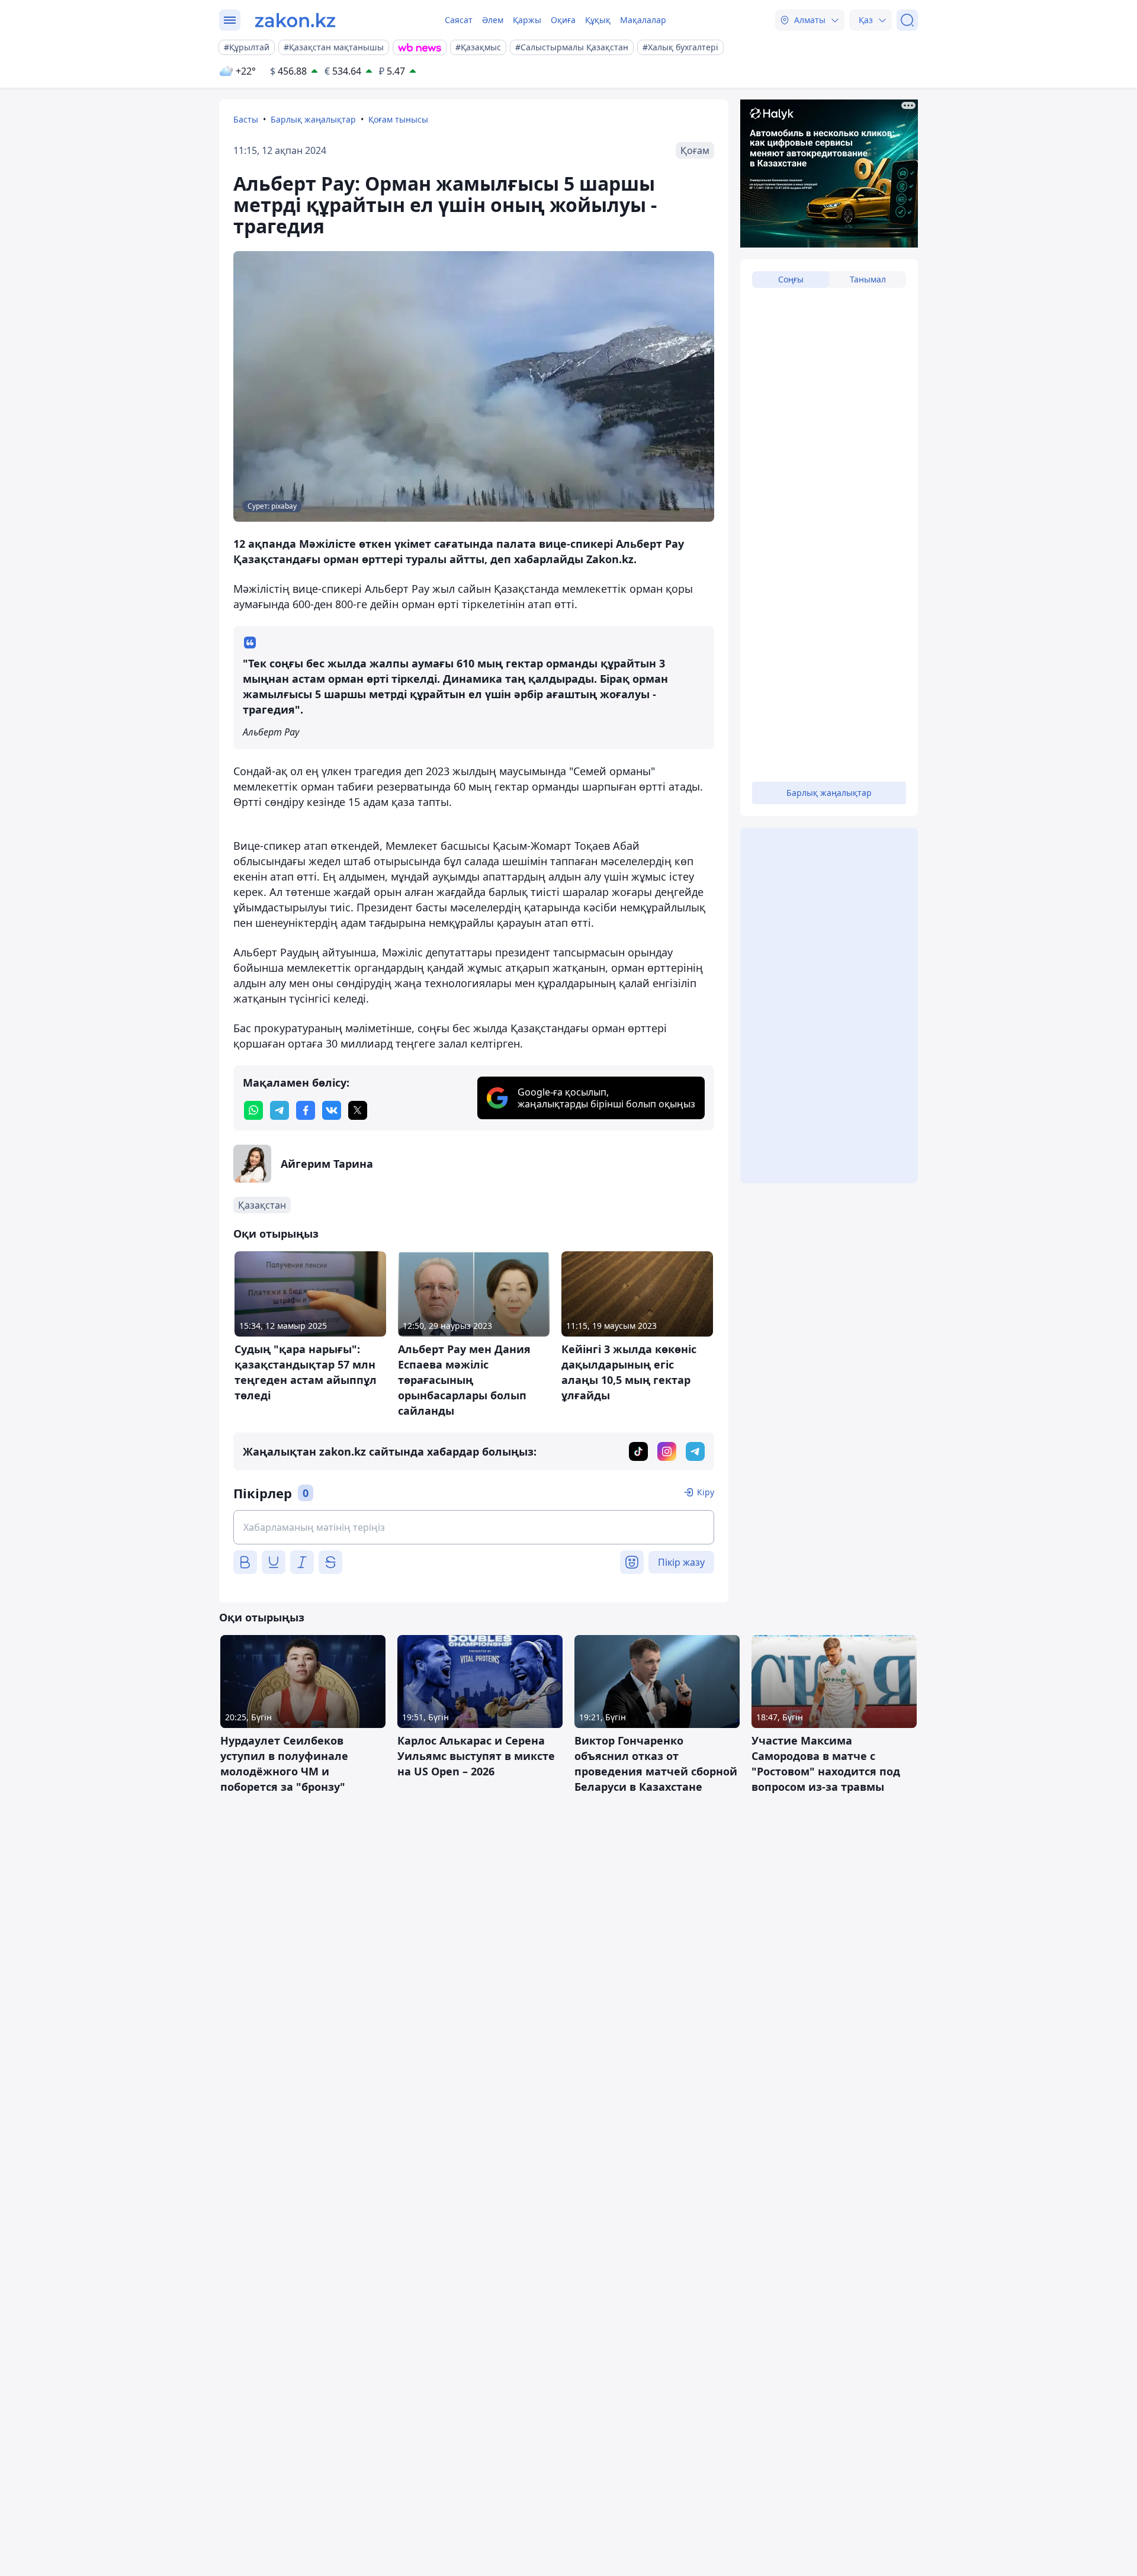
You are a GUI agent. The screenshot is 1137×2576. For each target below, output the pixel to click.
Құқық (598, 20)
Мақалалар (643, 20)
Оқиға (563, 20)
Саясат (459, 20)
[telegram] (280, 1110)
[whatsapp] (253, 1110)
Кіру (706, 1492)
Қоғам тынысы (398, 119)
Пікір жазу (681, 1562)
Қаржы (527, 20)
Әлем (493, 20)
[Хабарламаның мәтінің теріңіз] (474, 1527)
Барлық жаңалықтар (313, 119)
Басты (246, 119)
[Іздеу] (907, 20)
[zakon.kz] (295, 20)
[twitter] (358, 1110)
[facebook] (306, 1110)
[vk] (332, 1110)
